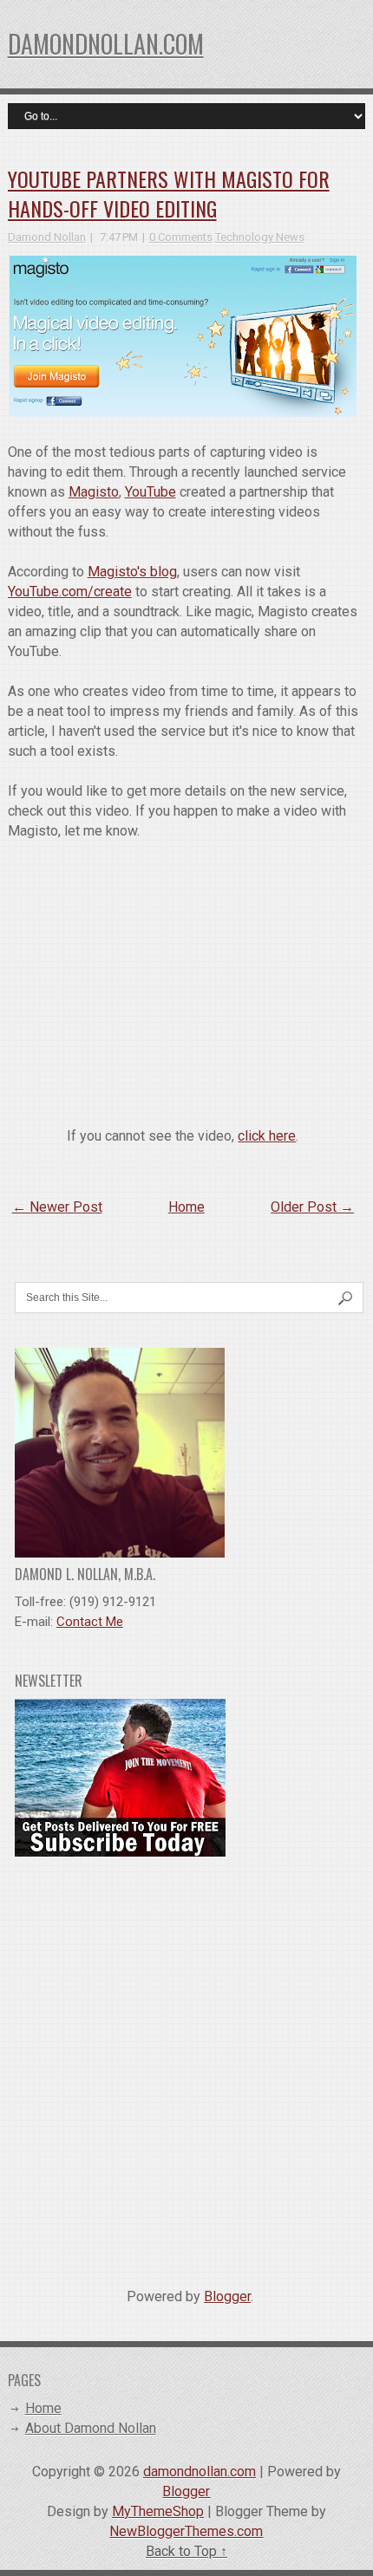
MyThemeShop (158, 2511)
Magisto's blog (132, 572)
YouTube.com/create (70, 592)
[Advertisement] (186, 2065)
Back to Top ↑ (186, 2551)
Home (186, 1207)
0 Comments (181, 237)
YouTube (151, 492)
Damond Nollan (47, 237)
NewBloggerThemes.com (186, 2531)
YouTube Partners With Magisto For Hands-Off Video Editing (169, 193)
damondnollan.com (106, 44)
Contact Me (90, 1622)
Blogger (227, 2296)
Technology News (260, 237)
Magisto (94, 492)
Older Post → (312, 1207)
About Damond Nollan (91, 2428)
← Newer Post (57, 1207)
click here (267, 1136)
